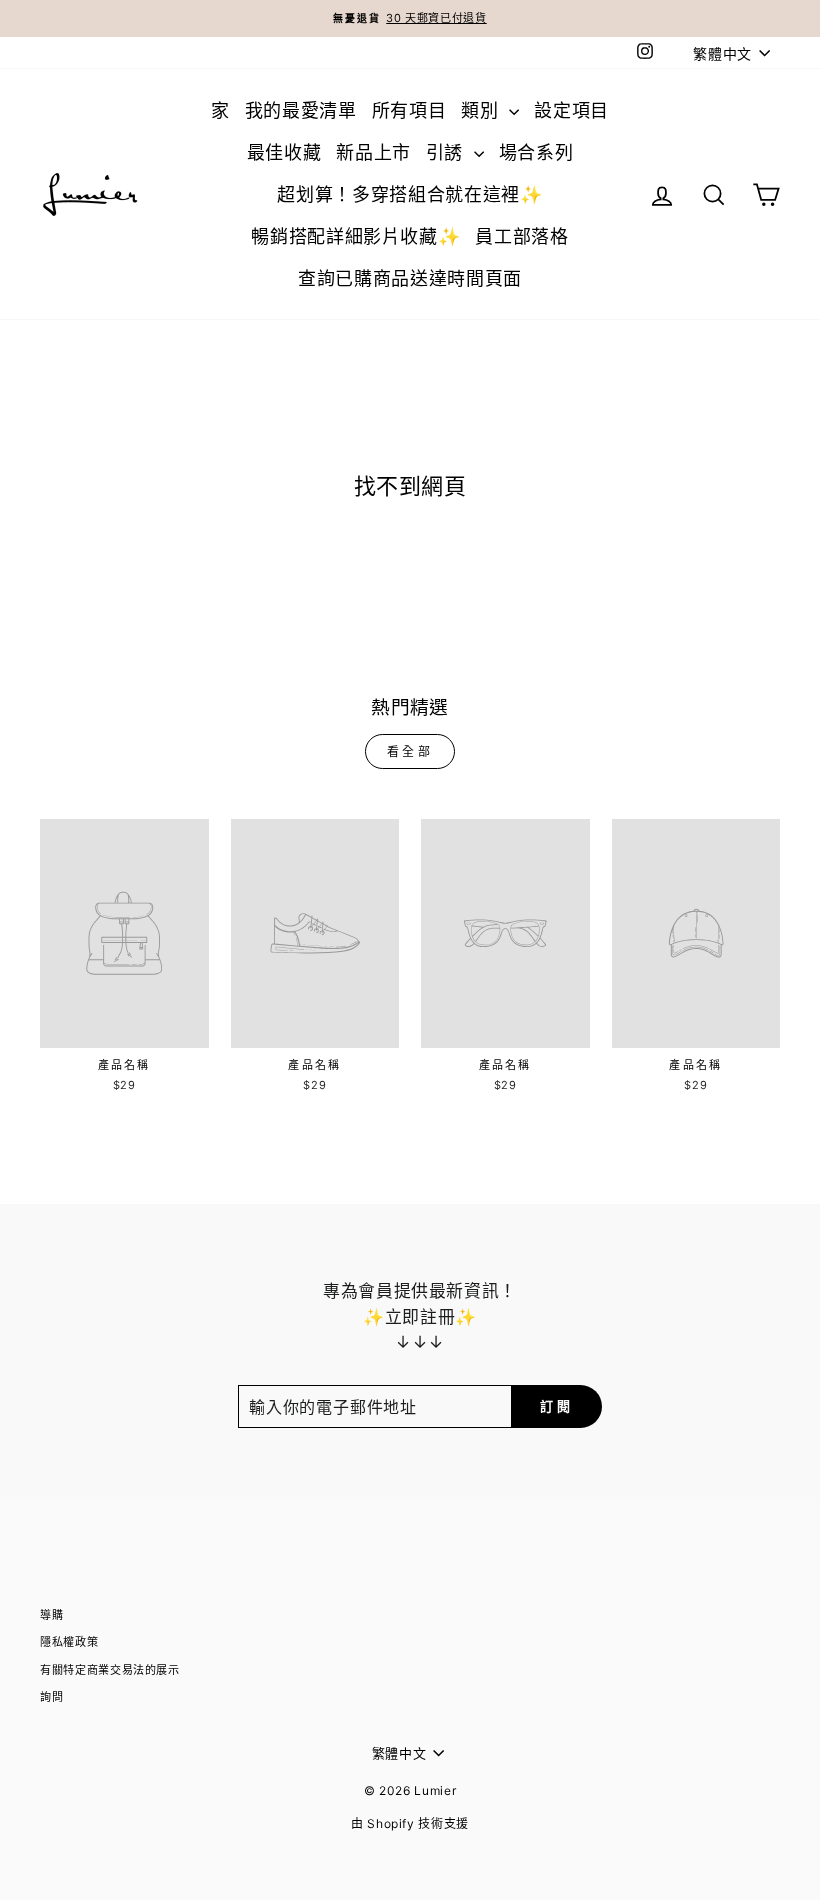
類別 (482, 110)
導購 (51, 1615)
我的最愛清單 (301, 110)
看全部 (410, 751)
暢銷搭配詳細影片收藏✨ (355, 236)
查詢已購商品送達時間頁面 (410, 278)
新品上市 (373, 152)
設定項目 (571, 110)
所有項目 (409, 110)
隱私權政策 (69, 1642)
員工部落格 (521, 236)
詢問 (51, 1697)
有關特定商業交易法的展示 (110, 1670)
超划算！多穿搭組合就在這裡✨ (409, 194)
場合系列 (536, 152)
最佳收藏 (284, 152)
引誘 (447, 152)
